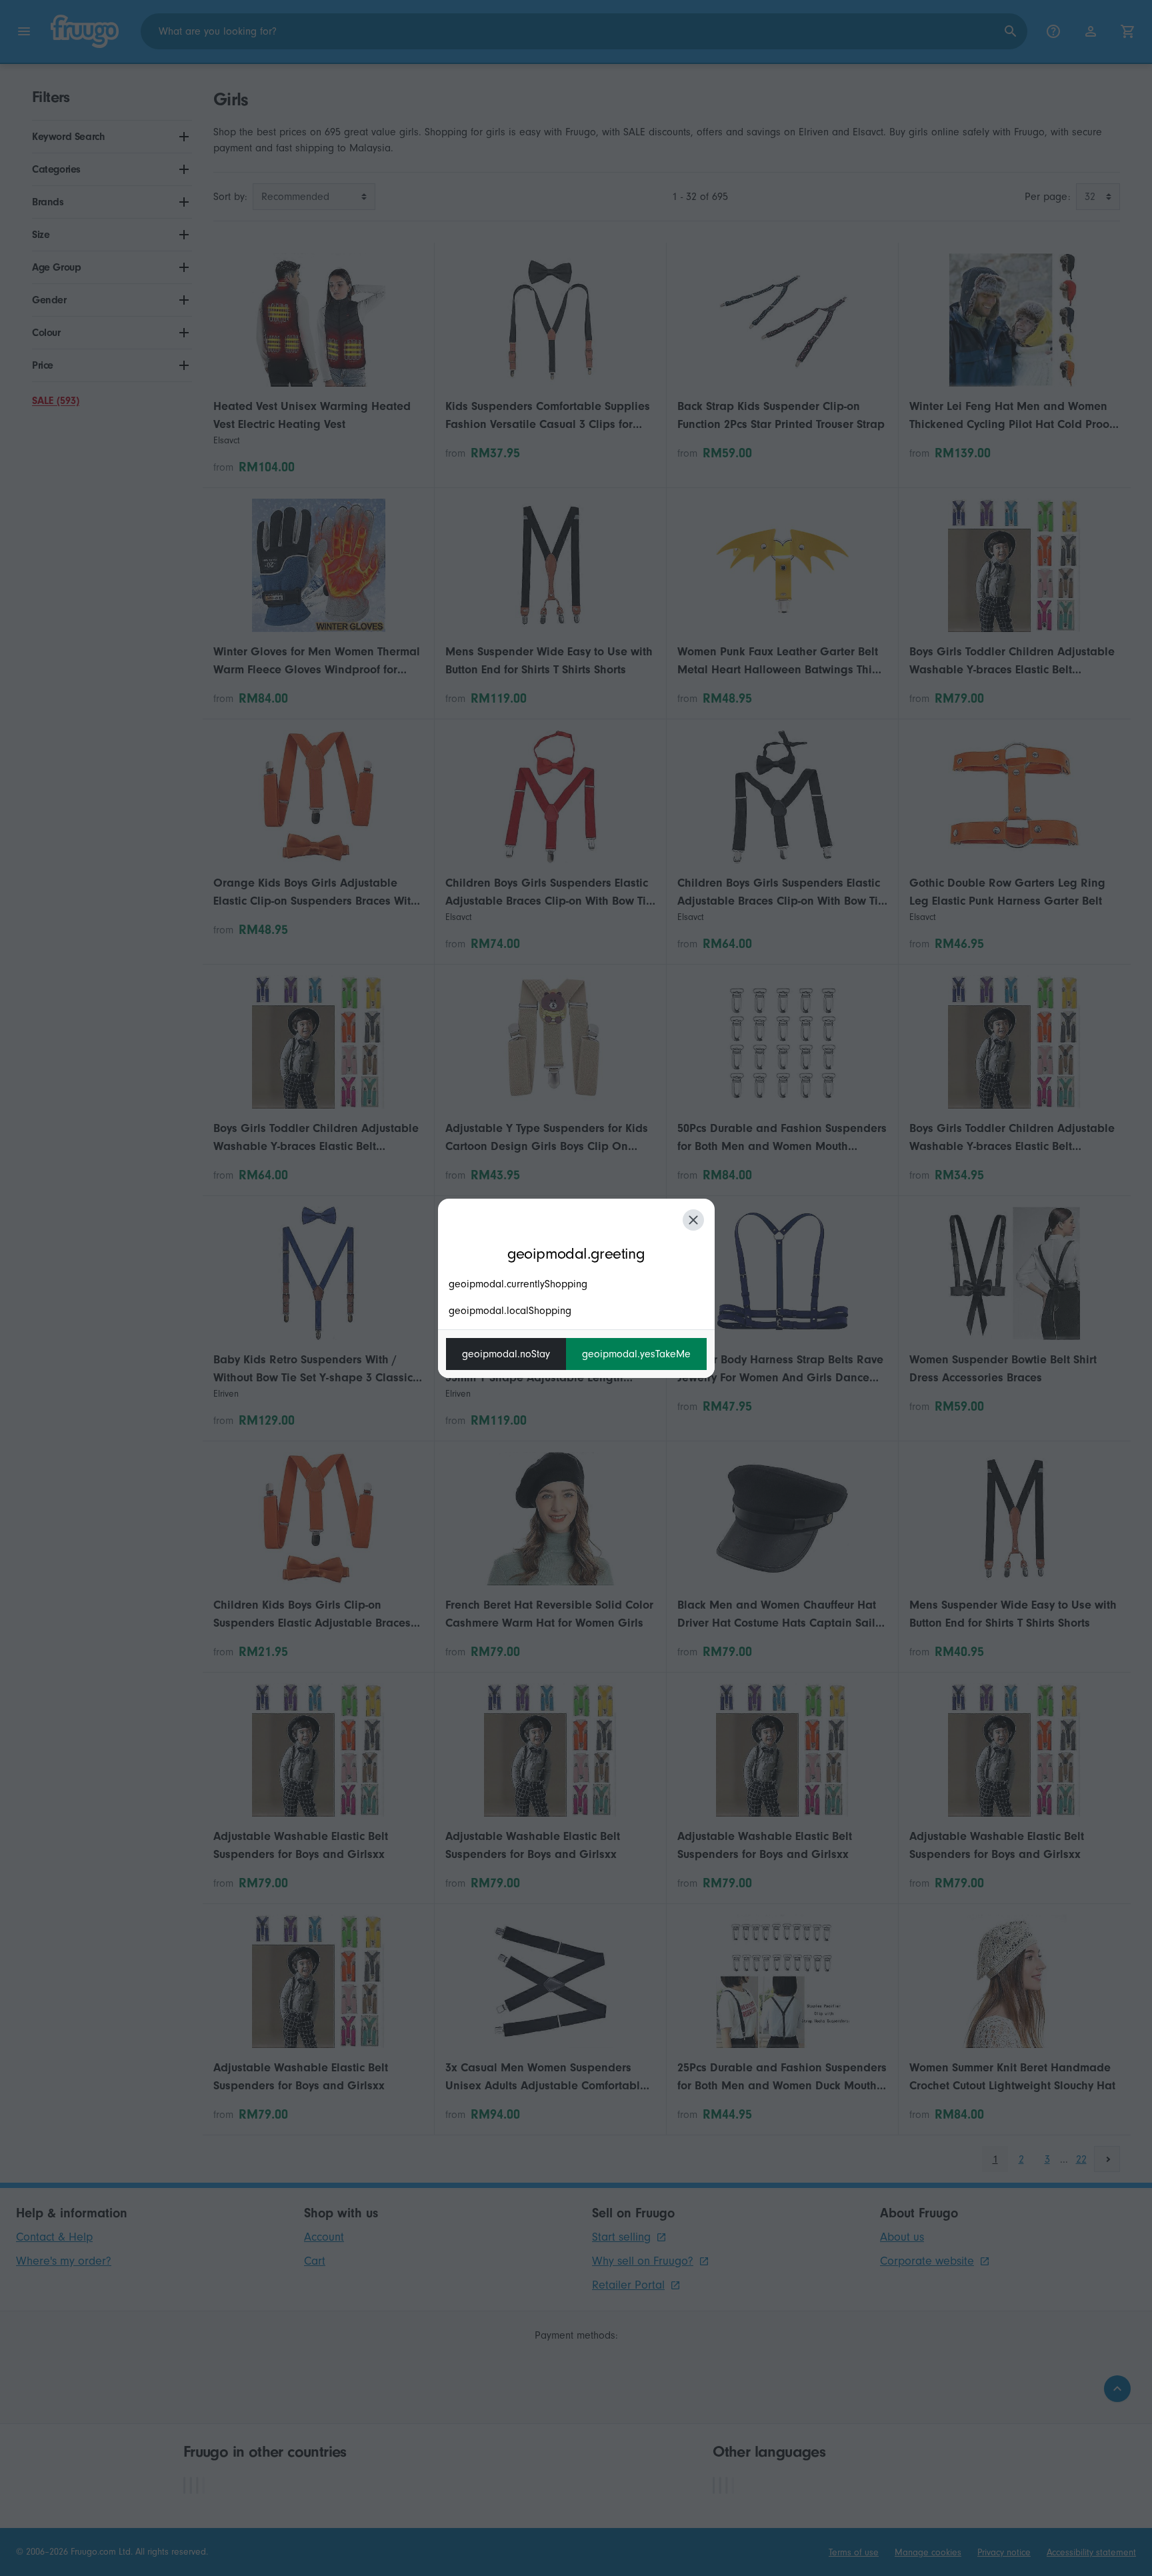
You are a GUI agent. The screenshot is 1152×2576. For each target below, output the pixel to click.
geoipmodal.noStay (506, 1354)
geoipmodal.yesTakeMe (636, 1354)
